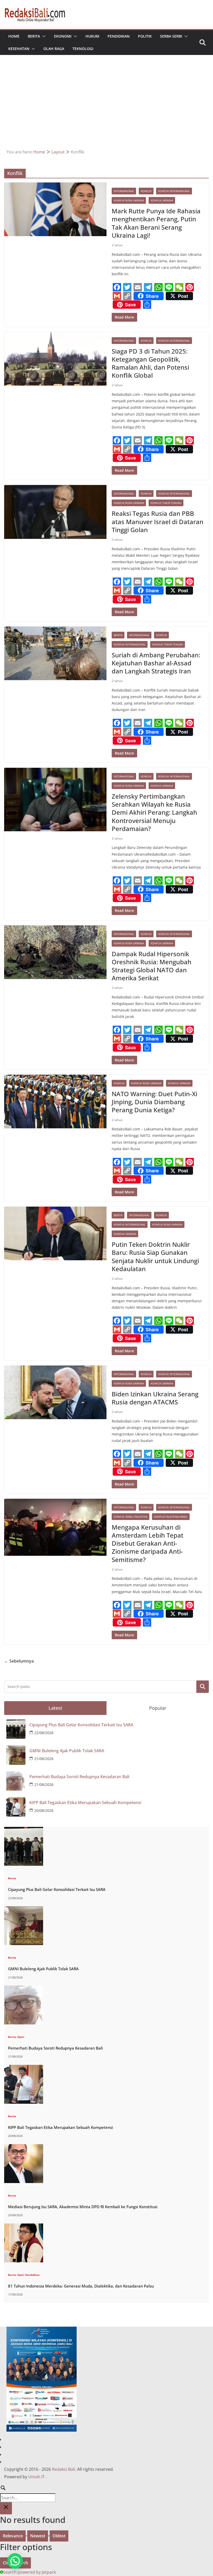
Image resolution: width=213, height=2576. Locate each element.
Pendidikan (119, 36)
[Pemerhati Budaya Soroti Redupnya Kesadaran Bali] (24, 1989)
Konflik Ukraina (162, 200)
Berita (34, 36)
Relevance (13, 2536)
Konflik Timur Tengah (166, 503)
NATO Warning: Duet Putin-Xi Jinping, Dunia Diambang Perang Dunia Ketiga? (154, 1102)
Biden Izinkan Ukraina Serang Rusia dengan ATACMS (155, 1398)
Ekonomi (63, 36)
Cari (203, 1687)
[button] (43, 36)
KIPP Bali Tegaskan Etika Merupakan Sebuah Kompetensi (85, 1803)
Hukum (92, 36)
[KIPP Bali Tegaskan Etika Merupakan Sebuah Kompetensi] (24, 2068)
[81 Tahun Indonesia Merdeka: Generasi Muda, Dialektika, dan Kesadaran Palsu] (24, 2227)
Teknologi (83, 49)
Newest (38, 2536)
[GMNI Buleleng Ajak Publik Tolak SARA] (24, 1909)
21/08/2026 (44, 1759)
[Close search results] (6, 2508)
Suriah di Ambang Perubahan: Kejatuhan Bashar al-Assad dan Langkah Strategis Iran (156, 663)
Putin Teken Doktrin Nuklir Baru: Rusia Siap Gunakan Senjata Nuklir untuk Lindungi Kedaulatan (155, 1257)
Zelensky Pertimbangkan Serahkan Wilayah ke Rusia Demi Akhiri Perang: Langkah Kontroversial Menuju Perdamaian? (154, 812)
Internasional (124, 191)
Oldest (59, 2536)
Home (14, 36)
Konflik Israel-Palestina (131, 1517)
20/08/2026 (44, 1810)
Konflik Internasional (174, 191)
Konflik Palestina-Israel (171, 1517)
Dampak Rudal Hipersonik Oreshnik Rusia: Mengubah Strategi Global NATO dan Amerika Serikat (152, 966)
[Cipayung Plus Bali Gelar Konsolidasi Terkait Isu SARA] (24, 1830)
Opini (21, 2037)
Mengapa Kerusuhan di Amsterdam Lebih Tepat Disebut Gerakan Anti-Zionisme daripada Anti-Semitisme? (148, 1543)
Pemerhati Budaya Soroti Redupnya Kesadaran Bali (79, 1777)
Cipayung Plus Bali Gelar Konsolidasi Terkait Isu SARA (81, 1725)
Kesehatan (19, 49)
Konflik (146, 191)
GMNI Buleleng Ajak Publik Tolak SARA (67, 1751)
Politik (145, 36)
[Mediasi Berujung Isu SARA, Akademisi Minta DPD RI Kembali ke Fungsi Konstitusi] (24, 2147)
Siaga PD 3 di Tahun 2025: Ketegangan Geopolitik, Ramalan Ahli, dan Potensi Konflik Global (150, 363)
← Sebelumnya (19, 1661)
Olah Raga (54, 49)
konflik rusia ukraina (129, 200)
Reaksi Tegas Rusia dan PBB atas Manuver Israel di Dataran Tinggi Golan (158, 521)
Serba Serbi (171, 36)
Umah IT (36, 2477)
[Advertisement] (107, 109)
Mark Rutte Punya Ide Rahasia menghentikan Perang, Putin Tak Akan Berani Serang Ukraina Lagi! (156, 223)
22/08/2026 (44, 1733)
